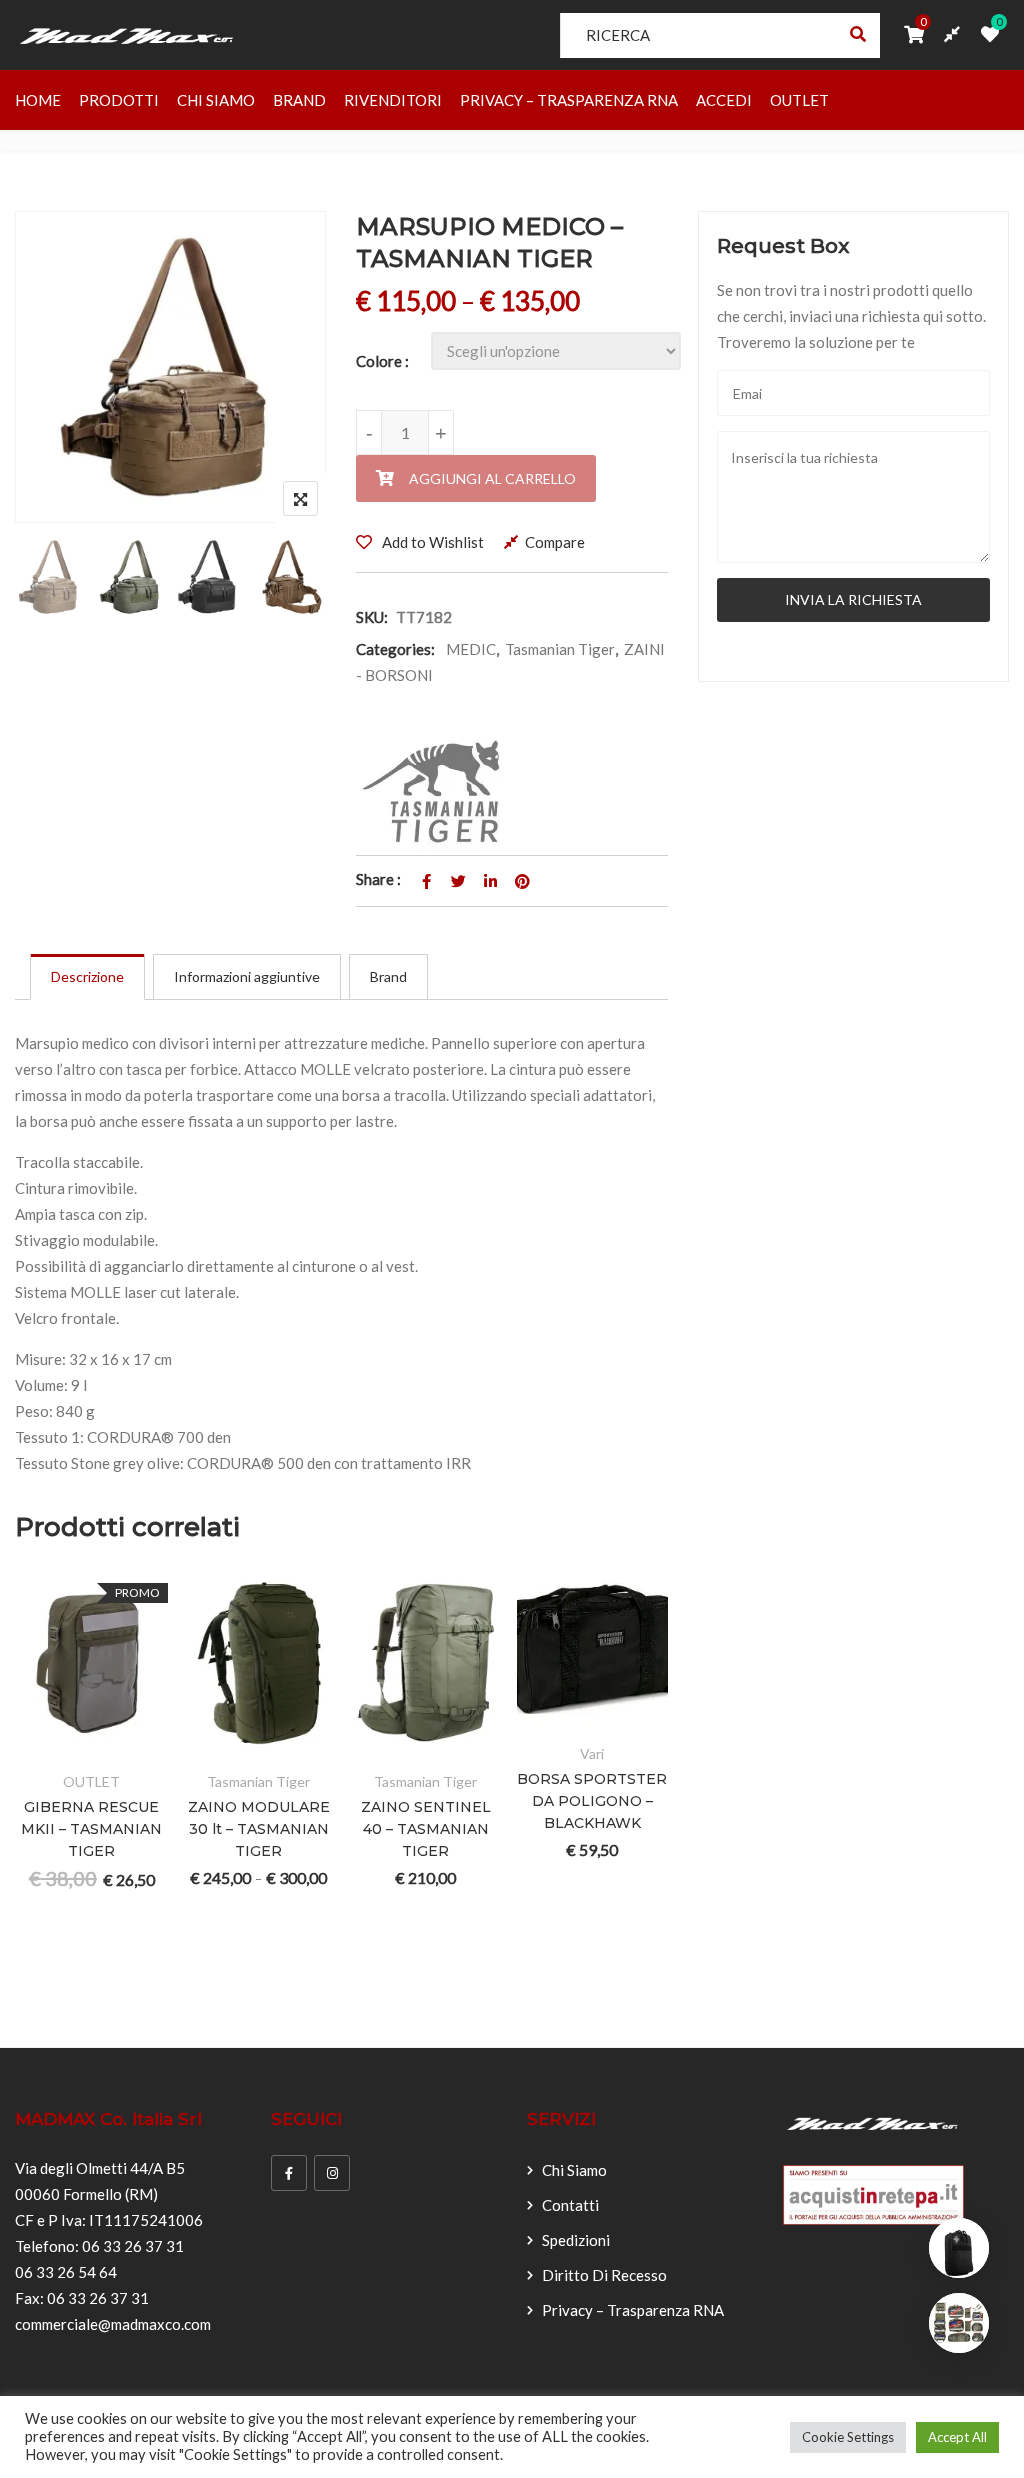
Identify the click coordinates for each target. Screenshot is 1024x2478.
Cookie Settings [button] (848, 2437)
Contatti (570, 2205)
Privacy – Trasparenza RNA (569, 100)
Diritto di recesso (604, 2275)
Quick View (40, 1745)
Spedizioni (576, 2240)
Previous (57, 580)
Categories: (395, 649)
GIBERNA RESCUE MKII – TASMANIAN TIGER (91, 1829)
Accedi (724, 100)
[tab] (87, 977)
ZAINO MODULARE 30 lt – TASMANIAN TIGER (259, 1829)
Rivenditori (393, 100)
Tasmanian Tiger (560, 649)
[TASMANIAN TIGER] (437, 791)
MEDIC (471, 649)
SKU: (372, 617)
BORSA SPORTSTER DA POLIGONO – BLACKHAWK (592, 1801)
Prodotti (119, 100)
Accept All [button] (957, 2437)
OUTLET (799, 100)
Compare (555, 542)
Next (283, 580)
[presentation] (29, 1796)
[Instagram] (332, 2173)
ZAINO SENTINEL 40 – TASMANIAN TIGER (426, 1829)
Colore (379, 361)
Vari (592, 1753)
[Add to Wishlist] (89, 1700)
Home (38, 100)
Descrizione (87, 976)
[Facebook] (289, 2173)
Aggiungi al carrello (492, 478)
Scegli (40, 1700)
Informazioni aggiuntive (247, 976)
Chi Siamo (216, 100)
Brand (299, 100)
